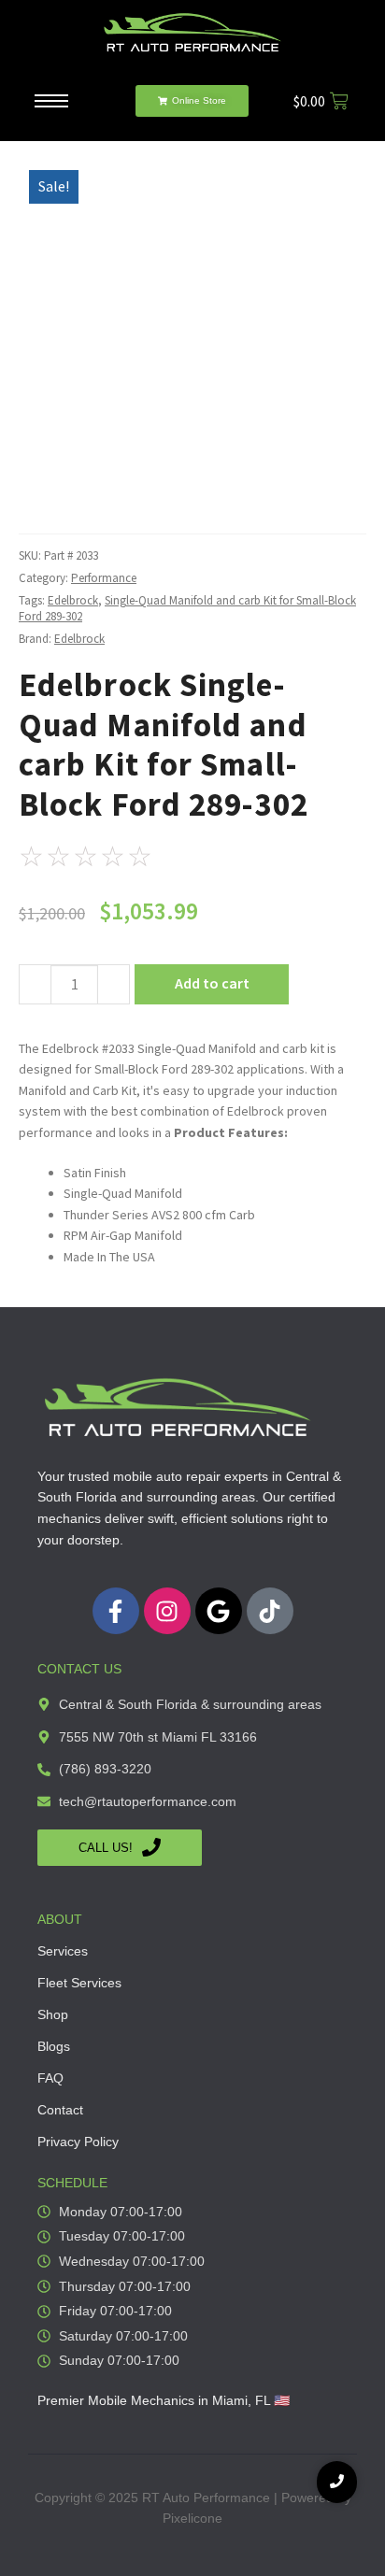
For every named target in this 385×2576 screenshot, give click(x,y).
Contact (60, 2110)
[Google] (219, 1611)
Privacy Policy (78, 2142)
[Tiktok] (270, 1611)
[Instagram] (167, 1611)
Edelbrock (73, 600)
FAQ (50, 2078)
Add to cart (212, 983)
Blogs (54, 2046)
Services (63, 1951)
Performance (104, 578)
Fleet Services (79, 1983)
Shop (53, 2014)
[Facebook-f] (116, 1611)
